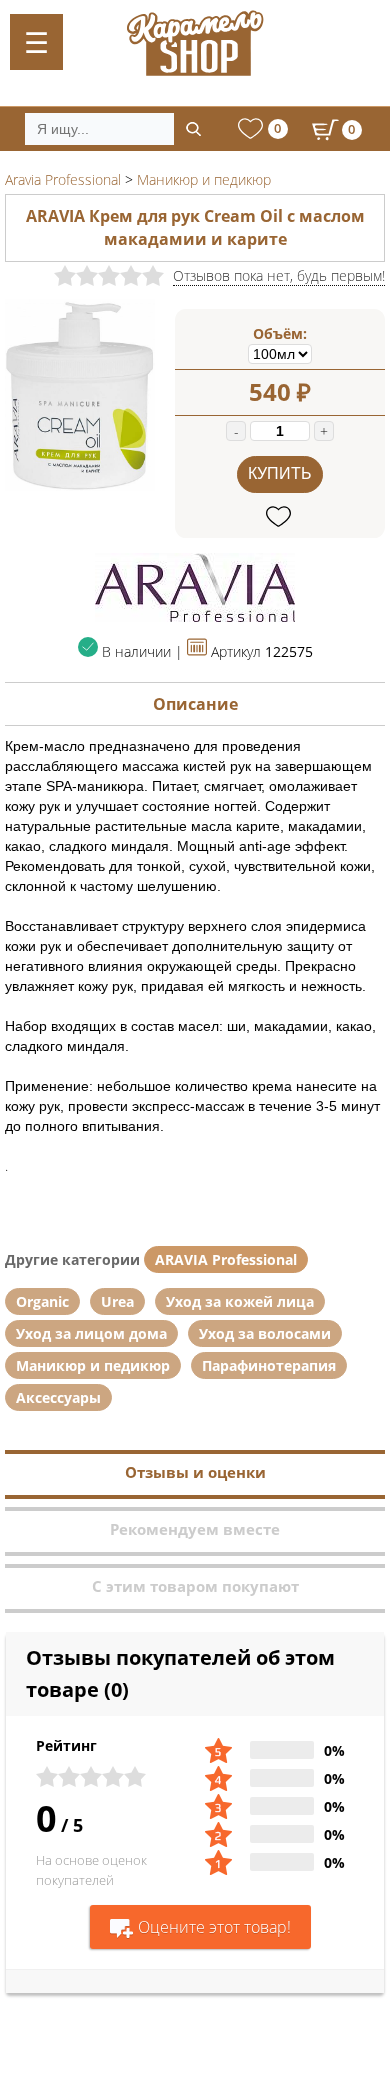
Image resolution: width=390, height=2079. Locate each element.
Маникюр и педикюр (93, 1365)
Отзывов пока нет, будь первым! (279, 275)
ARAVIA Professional (226, 1259)
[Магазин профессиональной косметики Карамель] (195, 43)
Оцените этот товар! (214, 1927)
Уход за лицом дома (91, 1333)
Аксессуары (58, 1397)
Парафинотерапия (269, 1365)
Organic (42, 1301)
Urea (117, 1301)
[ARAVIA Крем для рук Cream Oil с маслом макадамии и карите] (80, 485)
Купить (280, 473)
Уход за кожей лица (240, 1301)
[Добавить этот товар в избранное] (280, 517)
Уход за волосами (265, 1333)
